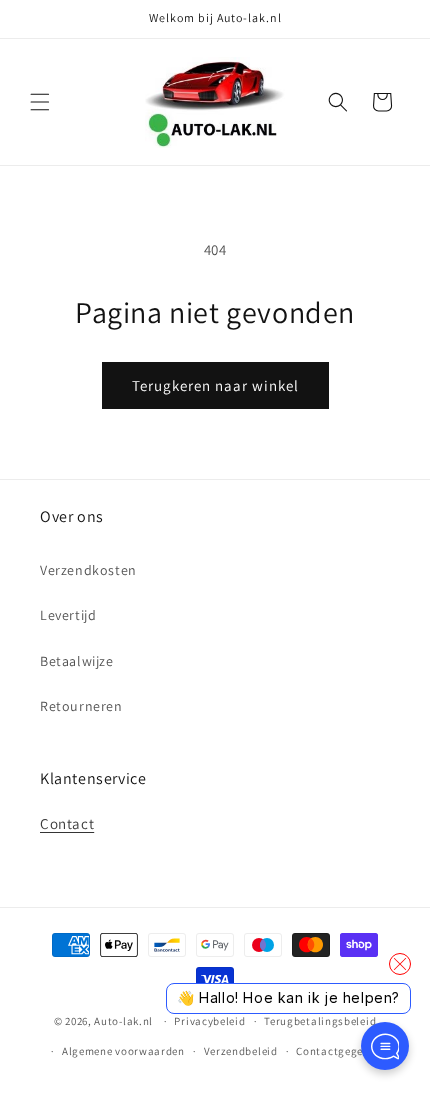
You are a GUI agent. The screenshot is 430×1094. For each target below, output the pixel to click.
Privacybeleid (209, 1021)
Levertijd (68, 615)
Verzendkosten (88, 570)
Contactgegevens (341, 1051)
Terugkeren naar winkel (215, 385)
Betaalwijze (77, 661)
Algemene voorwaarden (123, 1051)
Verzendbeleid (241, 1051)
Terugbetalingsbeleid (320, 1021)
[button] (40, 102)
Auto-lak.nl (123, 1021)
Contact (67, 823)
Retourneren (81, 706)
